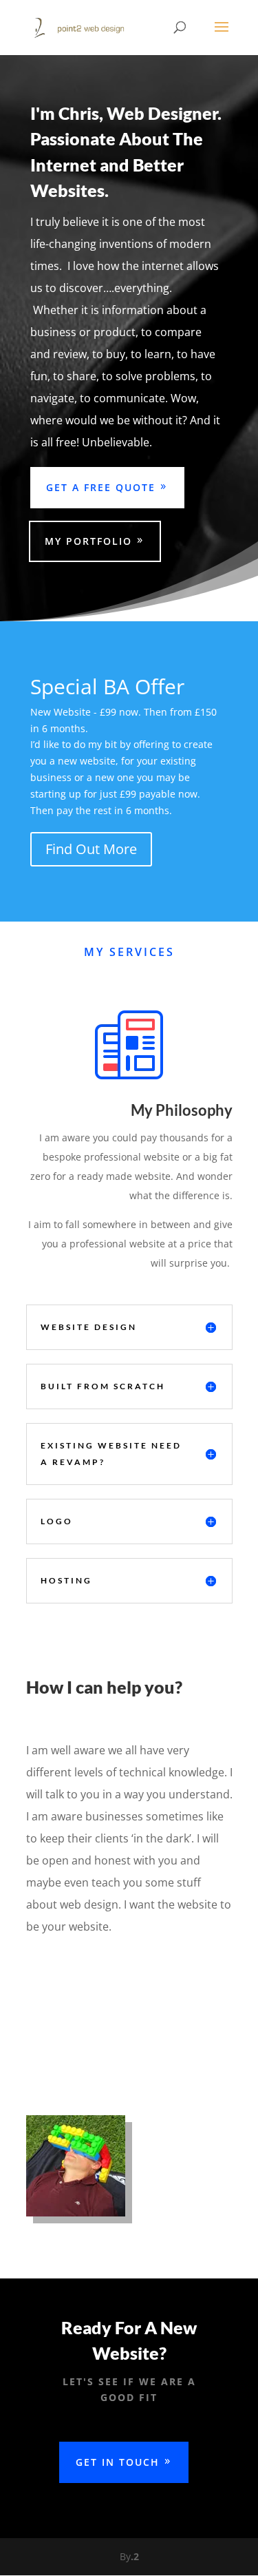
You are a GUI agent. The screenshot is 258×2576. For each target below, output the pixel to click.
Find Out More (91, 849)
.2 (135, 2556)
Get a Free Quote (101, 487)
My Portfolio (88, 541)
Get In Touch (118, 2462)
